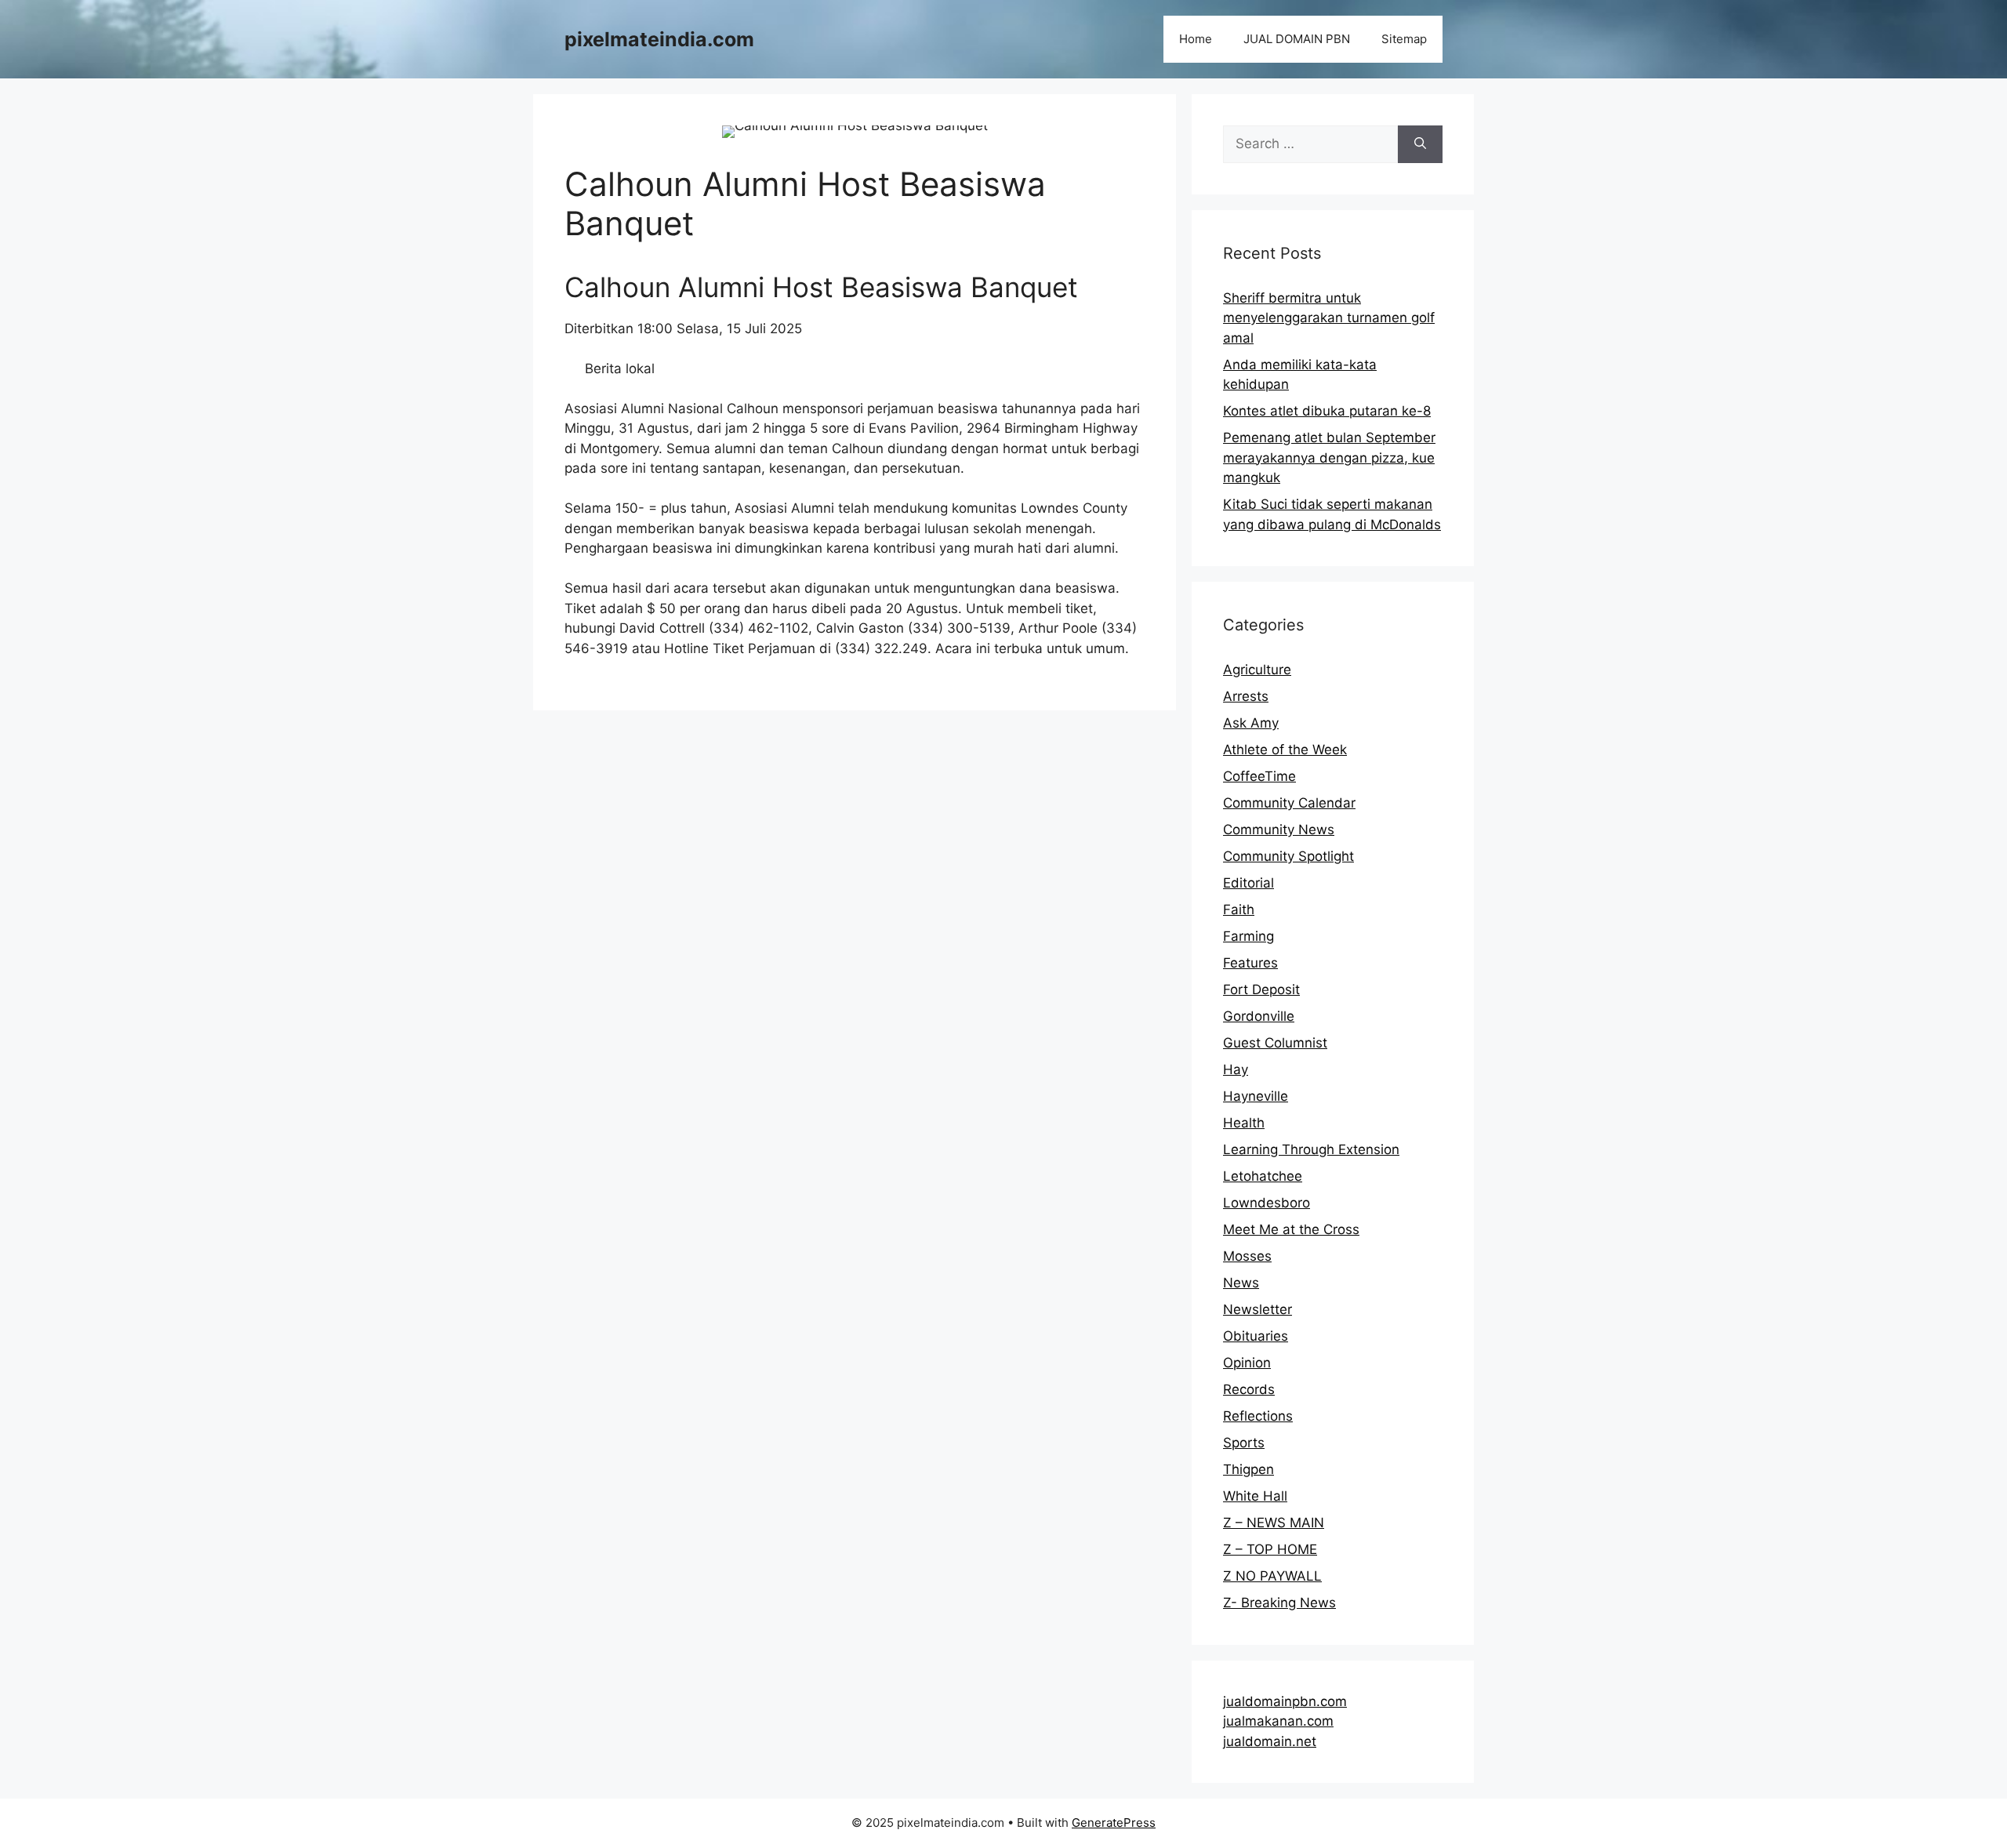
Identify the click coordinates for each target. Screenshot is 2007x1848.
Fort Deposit (1261, 989)
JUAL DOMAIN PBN (1297, 39)
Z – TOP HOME (1270, 1549)
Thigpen (1248, 1469)
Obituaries (1256, 1336)
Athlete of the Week (1285, 750)
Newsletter (1258, 1309)
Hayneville (1256, 1096)
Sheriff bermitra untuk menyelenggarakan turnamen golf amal (1329, 318)
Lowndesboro (1267, 1203)
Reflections (1258, 1416)
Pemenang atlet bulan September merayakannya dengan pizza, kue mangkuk (1329, 457)
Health (1244, 1123)
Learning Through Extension (1311, 1149)
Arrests (1246, 696)
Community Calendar (1289, 803)
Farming (1248, 936)
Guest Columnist (1275, 1043)
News (1241, 1283)
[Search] (1420, 144)
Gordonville (1259, 1016)
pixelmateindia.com (659, 39)
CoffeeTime (1259, 776)
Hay (1236, 1069)
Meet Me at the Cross (1291, 1229)
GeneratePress (1114, 1823)
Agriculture (1257, 670)
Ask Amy (1251, 723)
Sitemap (1404, 39)
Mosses (1247, 1256)
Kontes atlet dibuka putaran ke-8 (1327, 411)
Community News (1279, 830)
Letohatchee (1263, 1176)
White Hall (1255, 1496)
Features (1250, 963)
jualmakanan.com (1278, 1721)
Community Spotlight (1288, 856)
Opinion (1247, 1363)
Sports (1244, 1443)
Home (1196, 39)
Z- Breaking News (1279, 1603)
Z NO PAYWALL (1272, 1576)
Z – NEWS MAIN (1274, 1523)
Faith (1239, 909)
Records (1249, 1389)
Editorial (1248, 883)
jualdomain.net (1270, 1741)
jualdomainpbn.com (1285, 1701)
